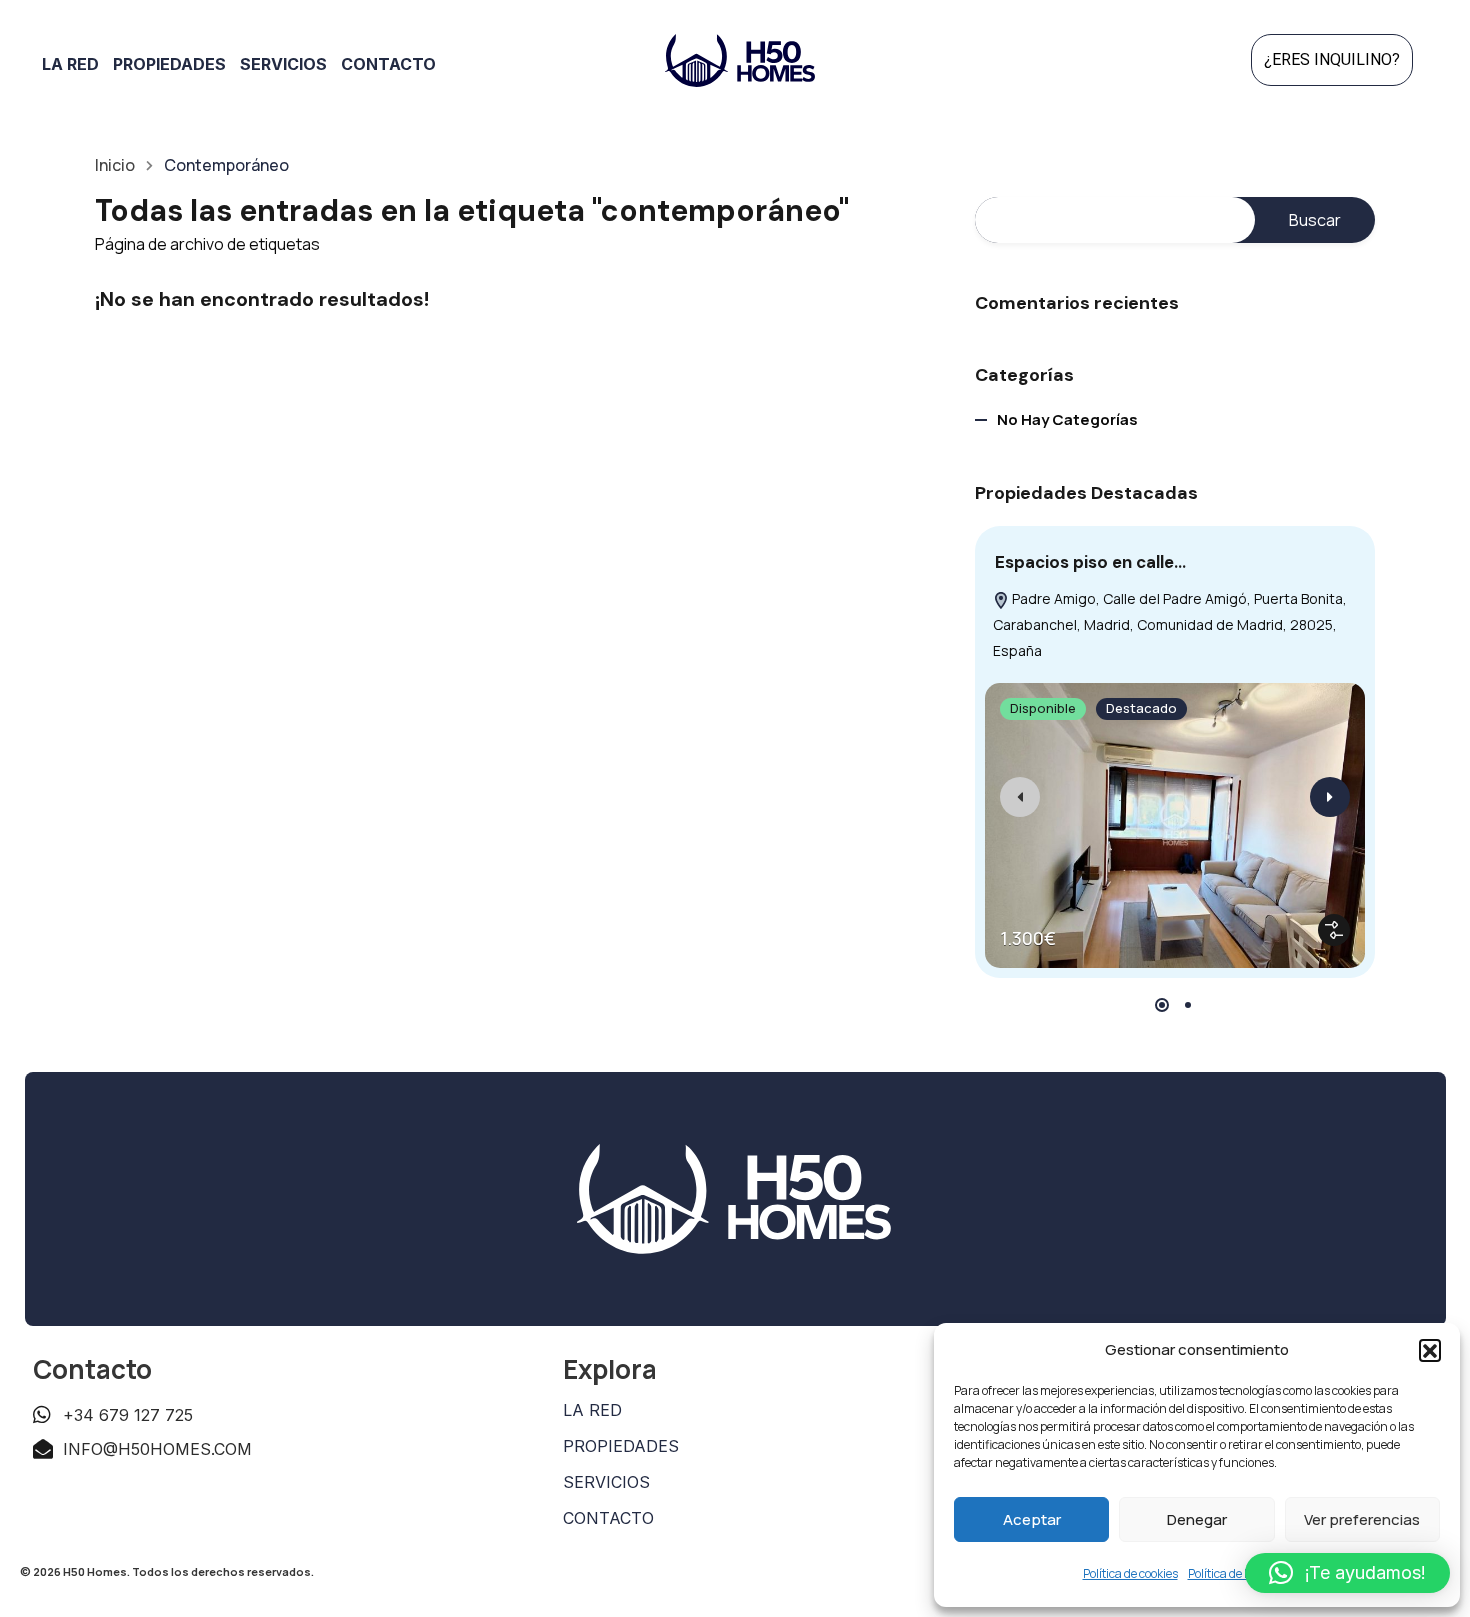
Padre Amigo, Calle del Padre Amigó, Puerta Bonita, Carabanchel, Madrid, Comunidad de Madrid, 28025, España (1170, 624)
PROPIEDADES (621, 1446)
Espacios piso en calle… (1090, 562)
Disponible (1043, 708)
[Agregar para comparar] (1334, 930)
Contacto (388, 64)
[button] (1430, 1350)
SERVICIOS (606, 1482)
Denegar (1197, 1519)
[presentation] (1020, 797)
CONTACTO (608, 1518)
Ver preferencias (1362, 1519)
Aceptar (1032, 1519)
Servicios (283, 64)
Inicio (115, 165)
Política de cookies (1130, 1573)
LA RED (592, 1410)
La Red (70, 64)
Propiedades (169, 64)
